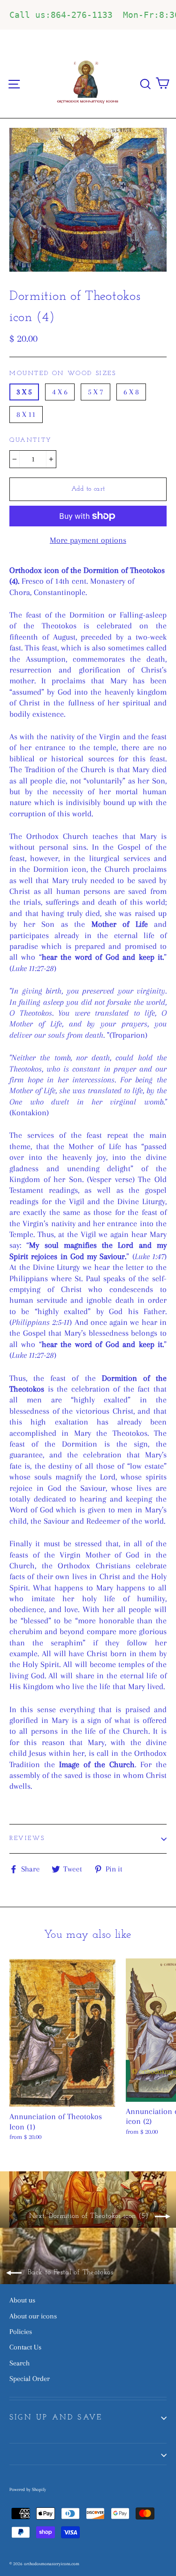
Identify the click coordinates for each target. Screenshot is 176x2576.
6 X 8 (131, 392)
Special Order (30, 2379)
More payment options (88, 540)
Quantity (31, 440)
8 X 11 (26, 414)
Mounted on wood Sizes (63, 373)
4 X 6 (60, 392)
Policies (21, 2332)
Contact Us (25, 2347)
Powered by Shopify (28, 2489)
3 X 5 (24, 392)
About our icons (33, 2316)
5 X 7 (96, 392)
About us (22, 2300)
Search (19, 2363)
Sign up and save (56, 2418)
